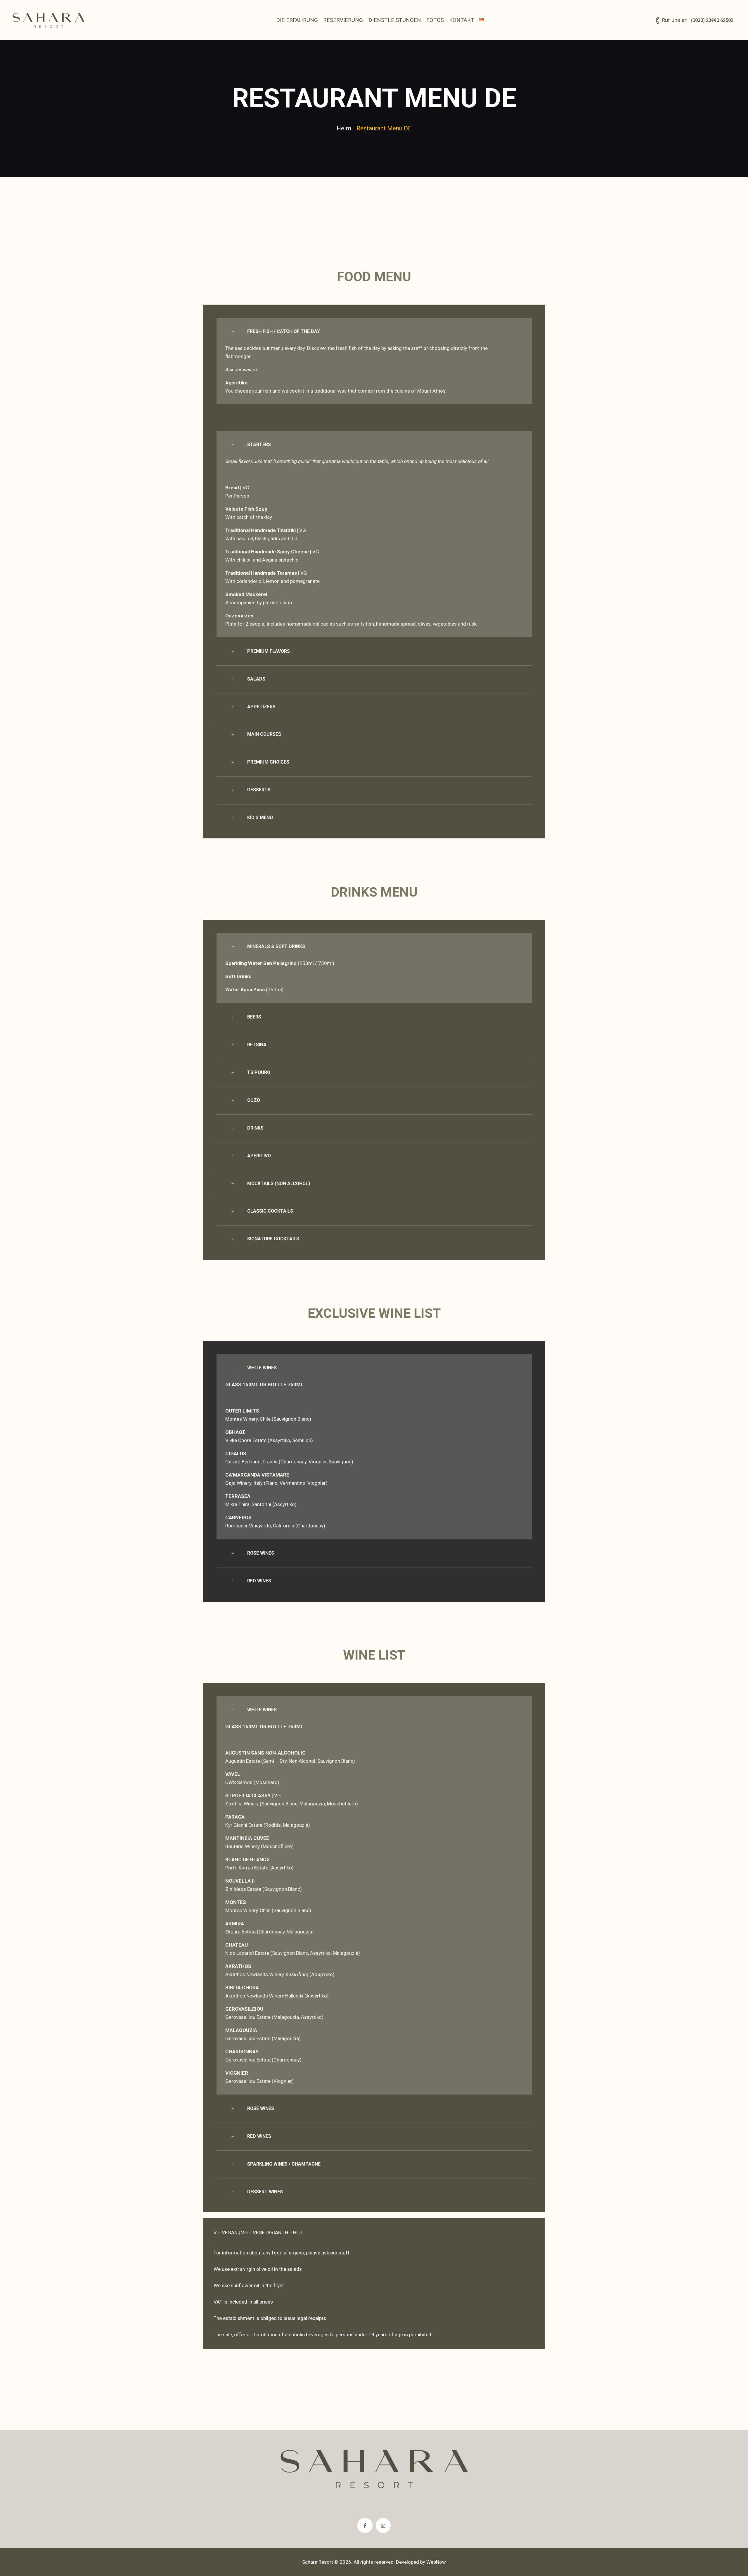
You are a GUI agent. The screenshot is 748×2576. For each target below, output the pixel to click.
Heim (344, 128)
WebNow (436, 2562)
